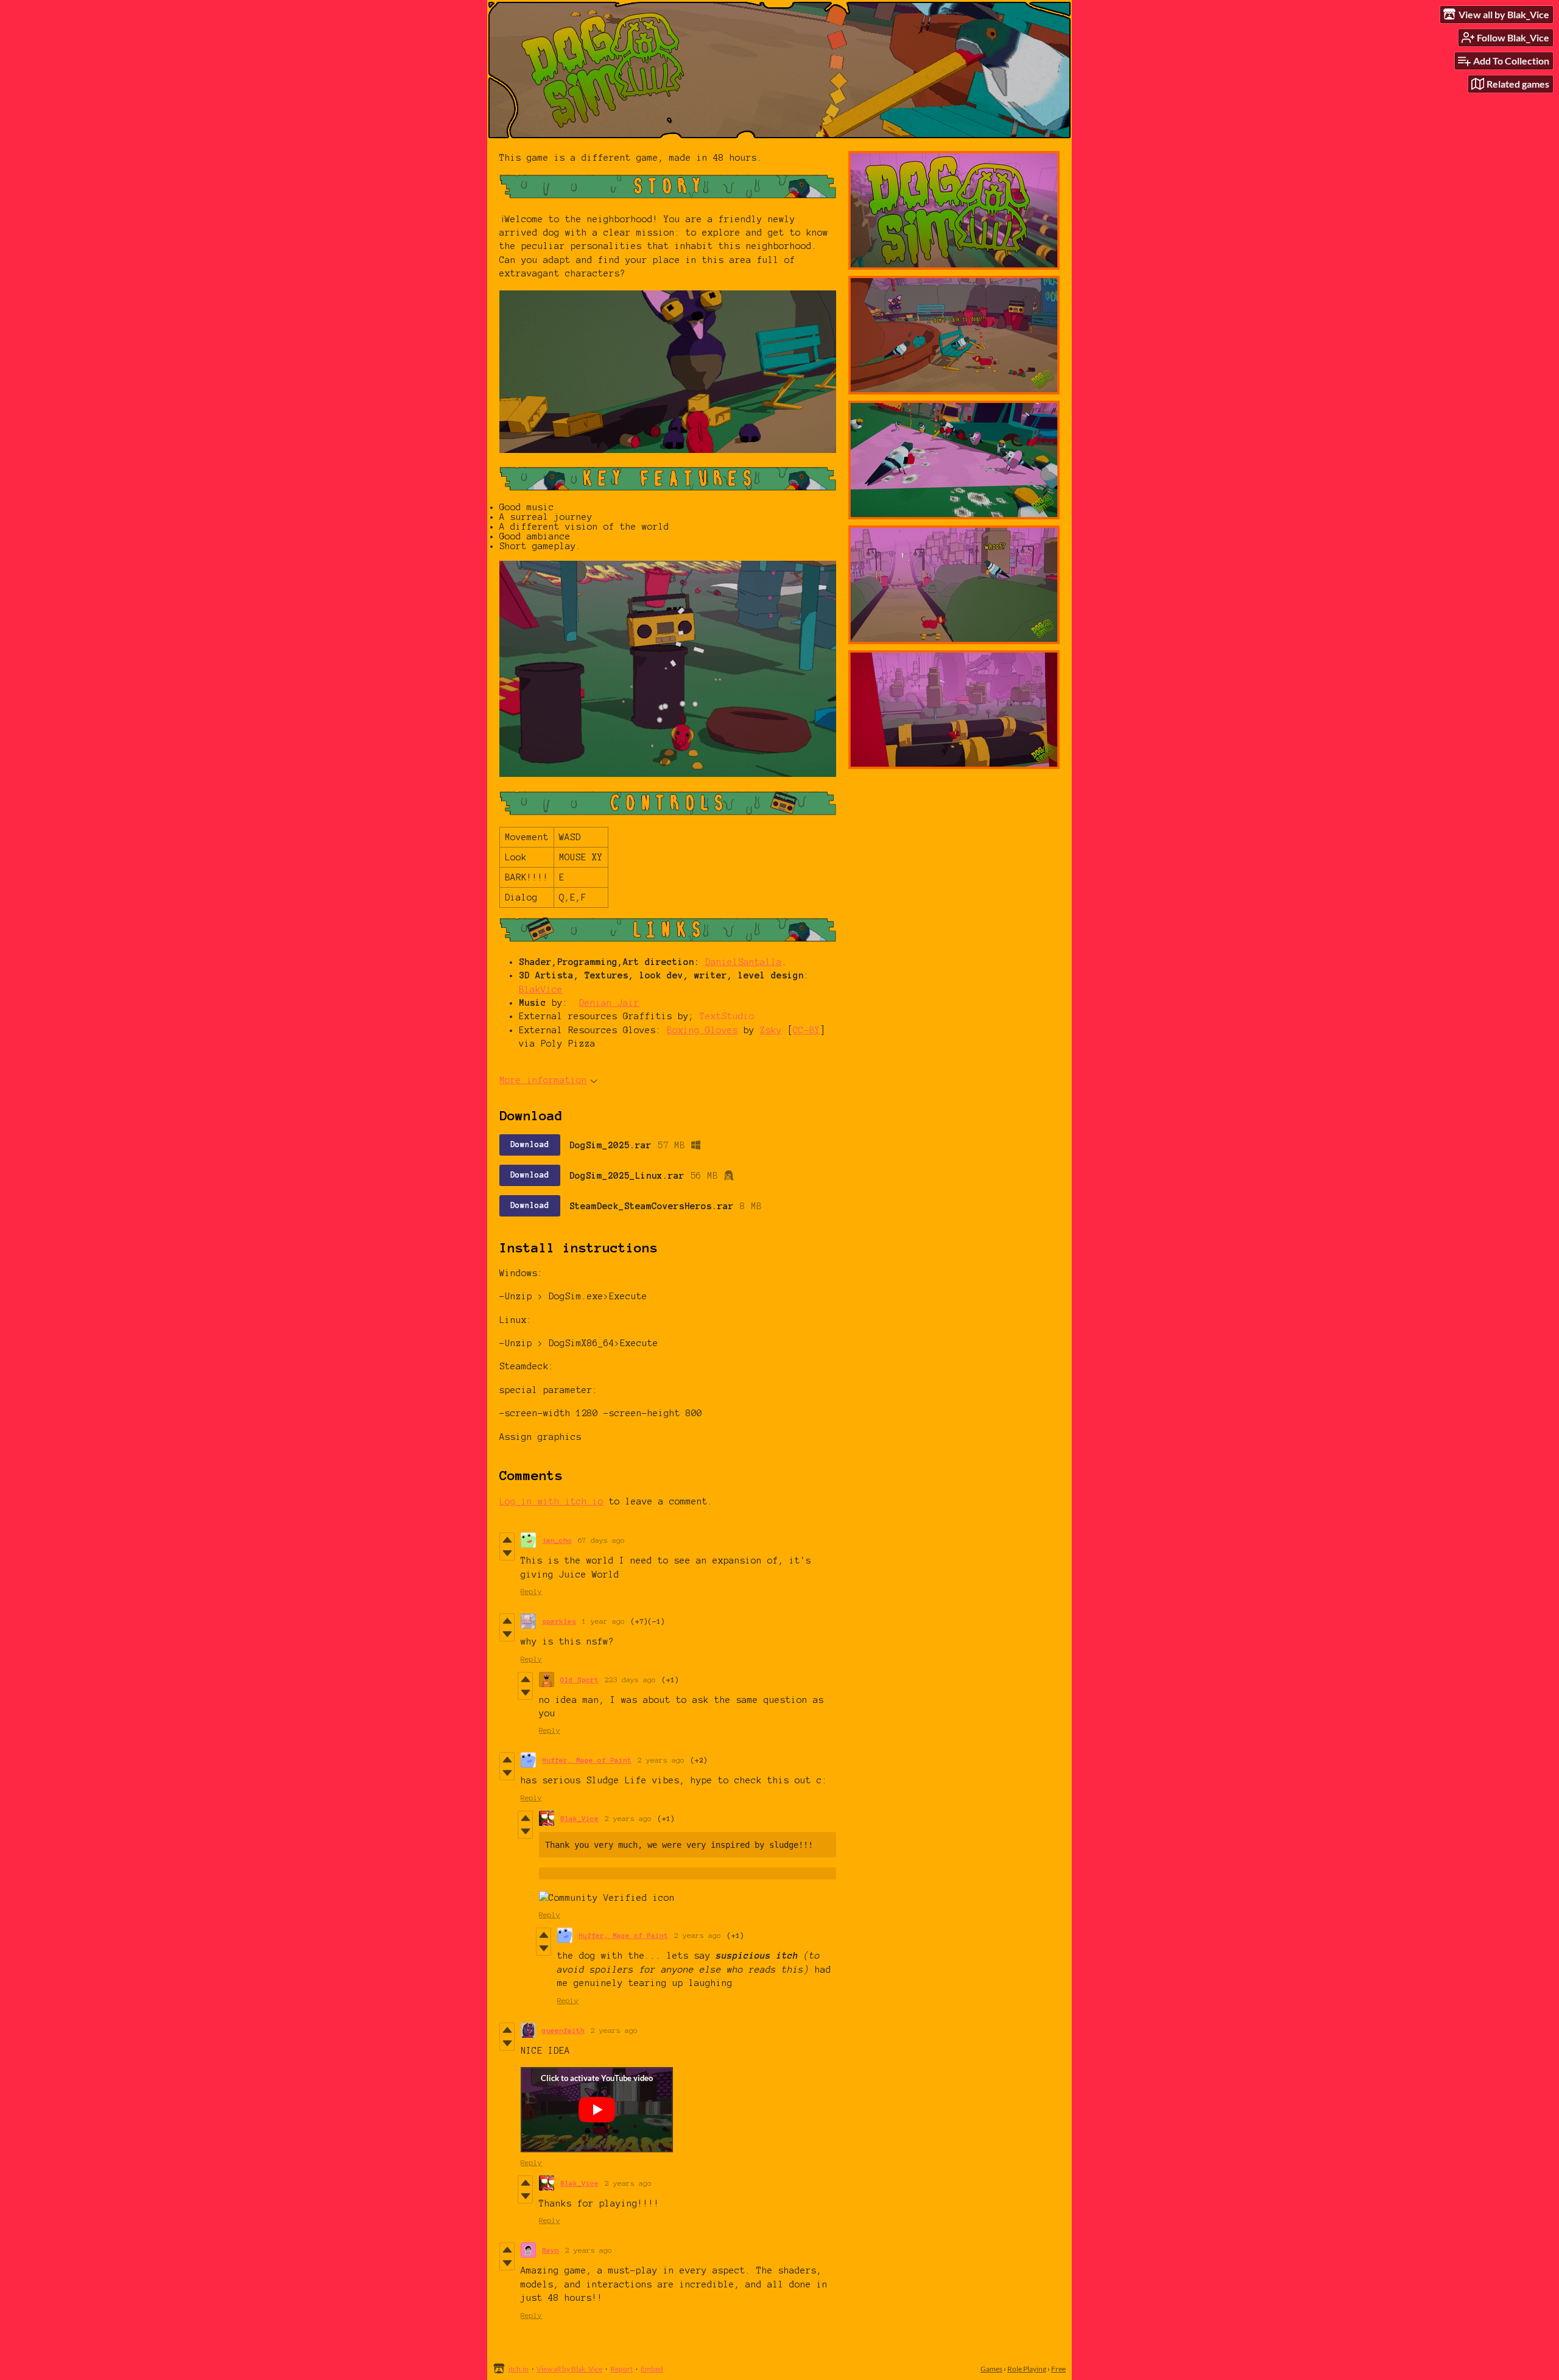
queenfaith (563, 2030)
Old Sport (579, 1680)
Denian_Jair (609, 1003)
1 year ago (604, 1621)
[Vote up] (507, 1540)
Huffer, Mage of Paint (587, 1760)
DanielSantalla (744, 962)
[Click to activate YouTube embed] (597, 2110)
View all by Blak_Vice (569, 2369)
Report (621, 2369)
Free (1058, 2369)
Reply (531, 1591)
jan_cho (557, 1540)
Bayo (551, 2250)
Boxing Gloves (702, 1030)
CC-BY (807, 1030)
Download (530, 1145)
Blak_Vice (579, 1818)
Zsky (771, 1030)
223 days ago (630, 1680)
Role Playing (1027, 2369)
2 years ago (661, 1760)
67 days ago (601, 1540)
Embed (652, 2369)
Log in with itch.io (551, 1501)
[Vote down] (507, 1553)
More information (543, 1080)
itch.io (519, 2369)
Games (991, 2369)
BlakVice (541, 989)
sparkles (559, 1621)
